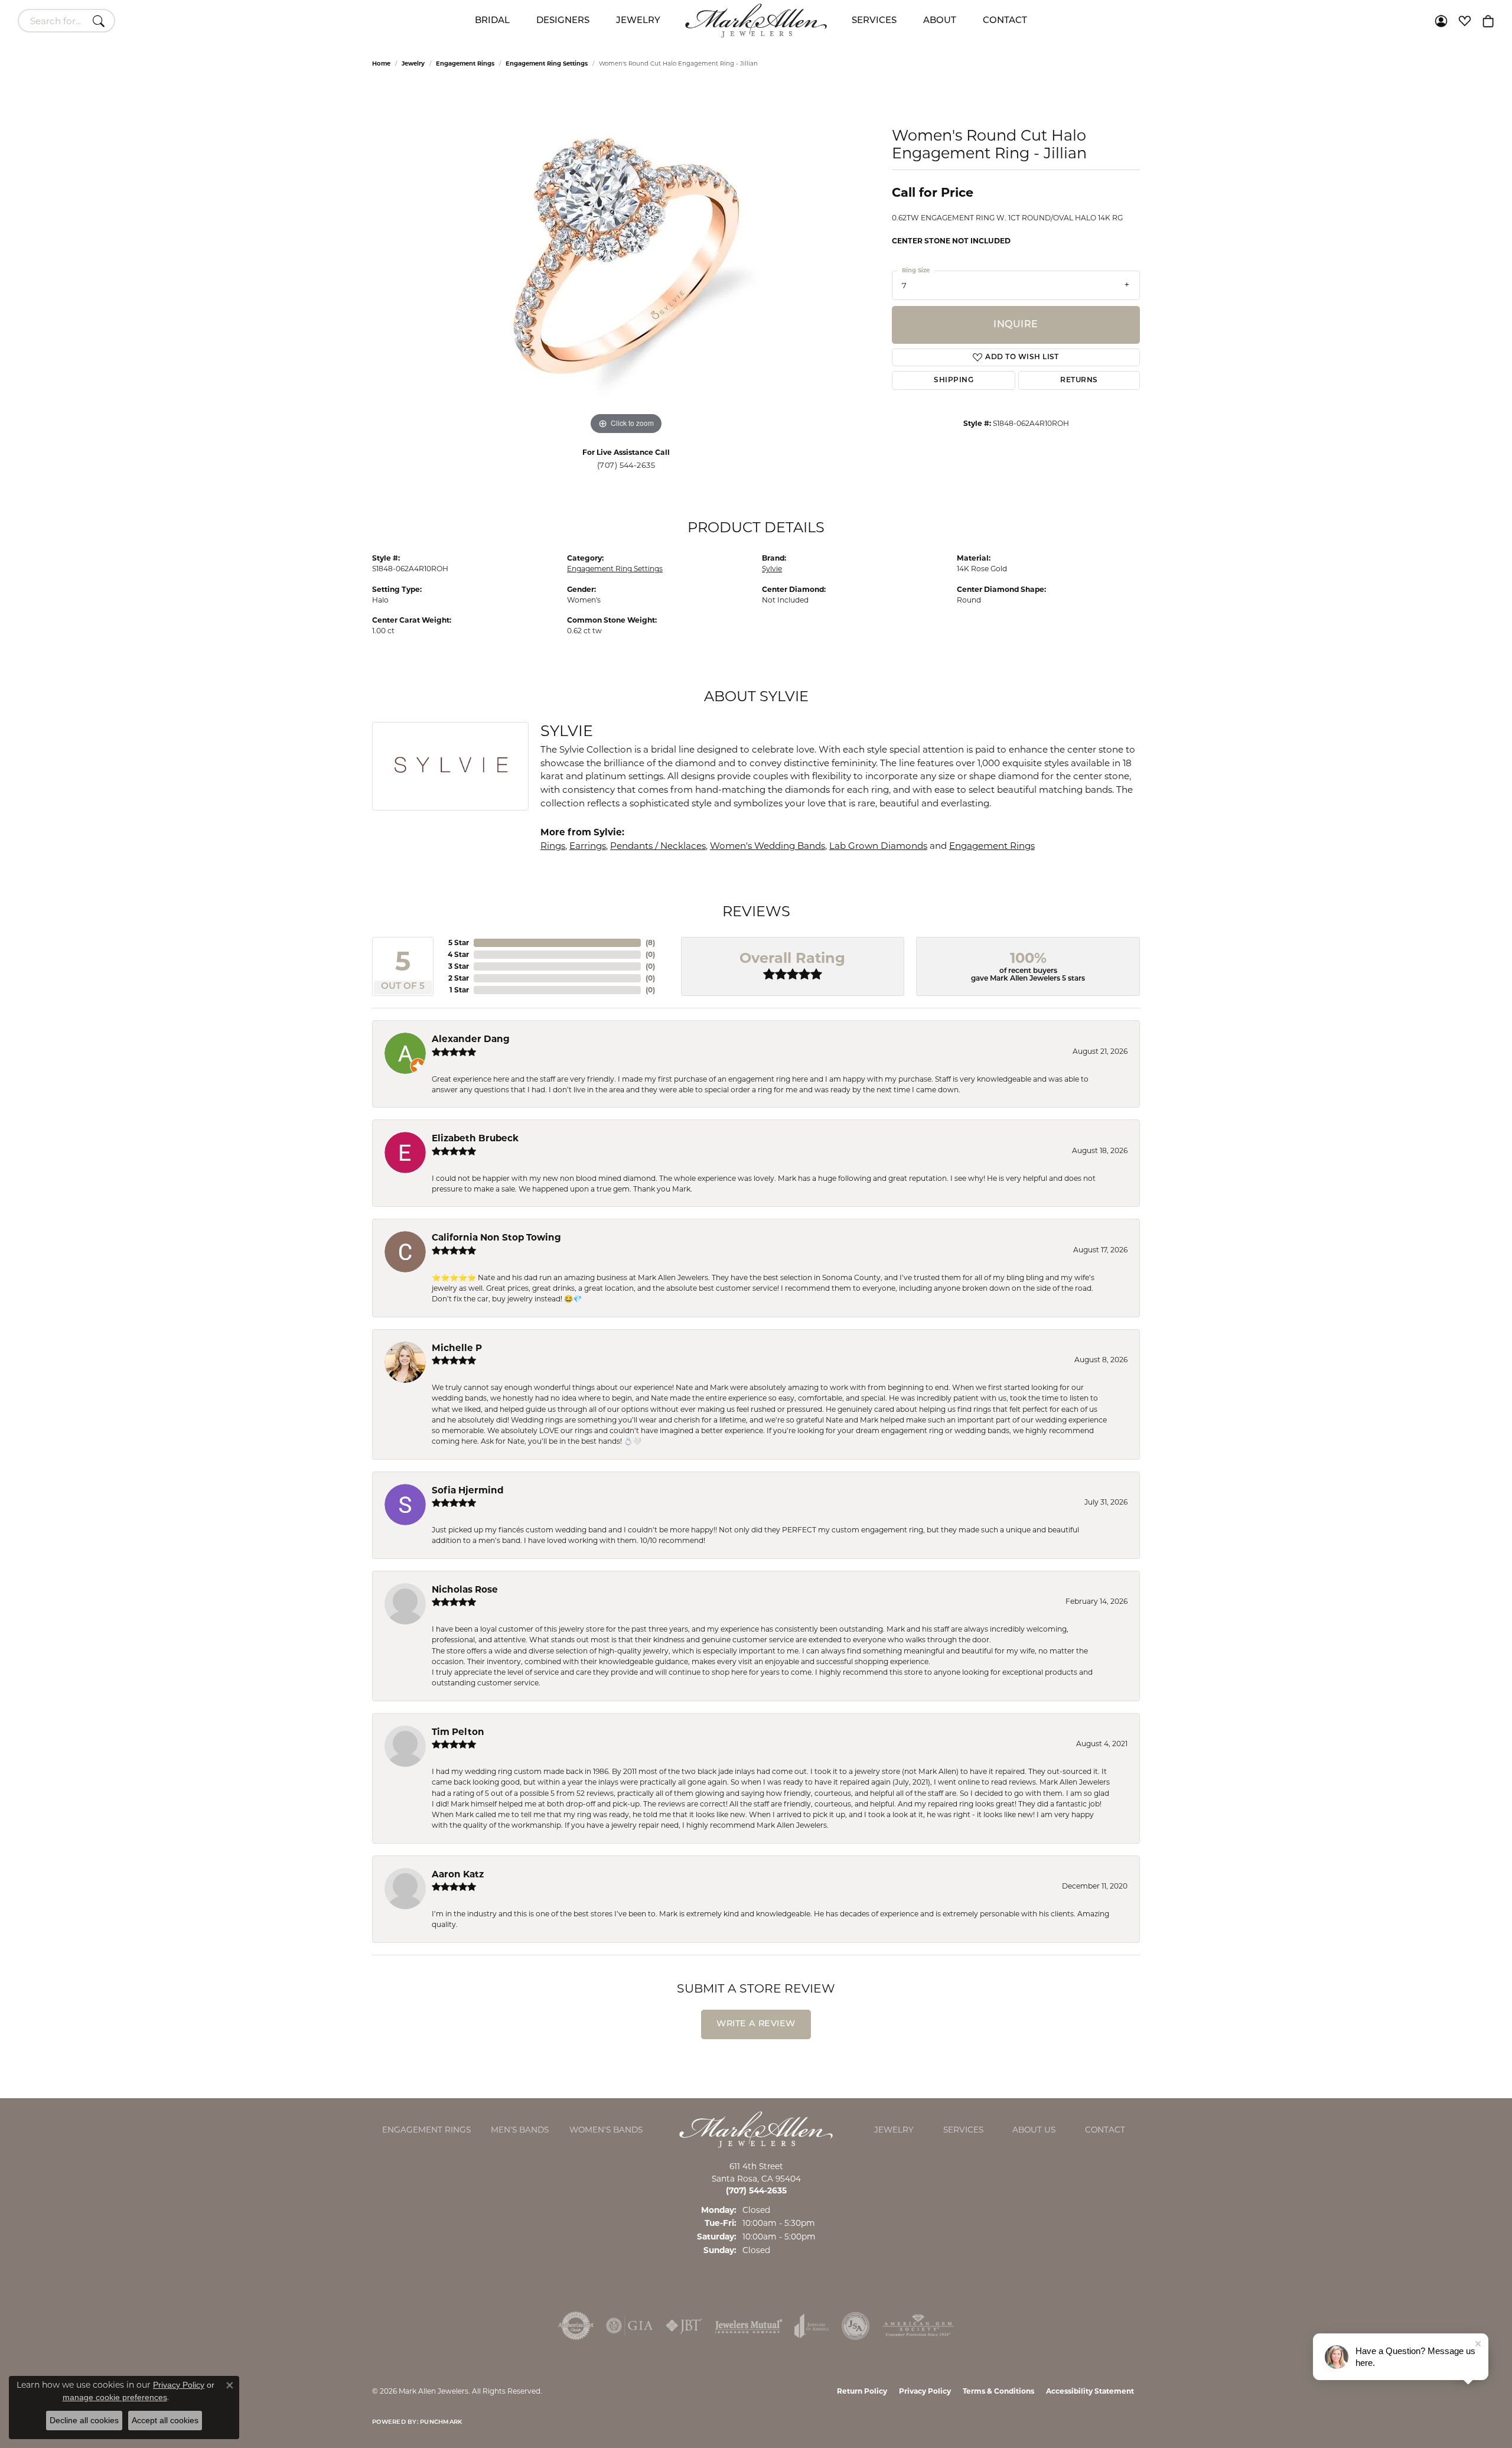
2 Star (459, 978)
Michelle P (457, 1348)
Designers (563, 21)
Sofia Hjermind (468, 1490)
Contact (1005, 21)
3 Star (459, 966)
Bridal (492, 21)
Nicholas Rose (465, 1589)
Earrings (588, 846)
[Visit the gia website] (630, 2326)
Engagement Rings (465, 64)
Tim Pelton (458, 1732)
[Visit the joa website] (812, 2326)
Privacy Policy (925, 2391)
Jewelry (638, 21)
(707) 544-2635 (626, 465)
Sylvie (772, 569)
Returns (1079, 380)
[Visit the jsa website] (856, 2326)
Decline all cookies (84, 2420)
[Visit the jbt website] (684, 2326)
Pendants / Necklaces (658, 846)
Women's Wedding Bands (768, 846)
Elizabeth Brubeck (475, 1138)
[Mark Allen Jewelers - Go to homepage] (756, 2129)
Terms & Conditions (998, 2391)
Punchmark (441, 2422)
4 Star (458, 954)
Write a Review (756, 2024)
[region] (626, 261)
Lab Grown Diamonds (878, 846)
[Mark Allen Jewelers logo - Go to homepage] (756, 21)
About (940, 21)
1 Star (459, 990)
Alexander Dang (471, 1039)
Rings (553, 846)
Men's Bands (520, 2130)
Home (381, 64)
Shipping (954, 380)
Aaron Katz (458, 1874)
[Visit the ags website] (918, 2326)
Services (874, 21)
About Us (1034, 2130)
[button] (1441, 21)
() (650, 943)
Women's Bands (606, 2130)
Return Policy (862, 2391)
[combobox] (53, 21)
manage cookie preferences (115, 2397)
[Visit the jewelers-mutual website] (749, 2326)
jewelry (413, 64)
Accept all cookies (165, 2420)
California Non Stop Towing (496, 1237)
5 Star (459, 943)
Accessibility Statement (1090, 2391)
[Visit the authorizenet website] (576, 2326)
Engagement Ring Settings (547, 64)
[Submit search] (100, 21)
